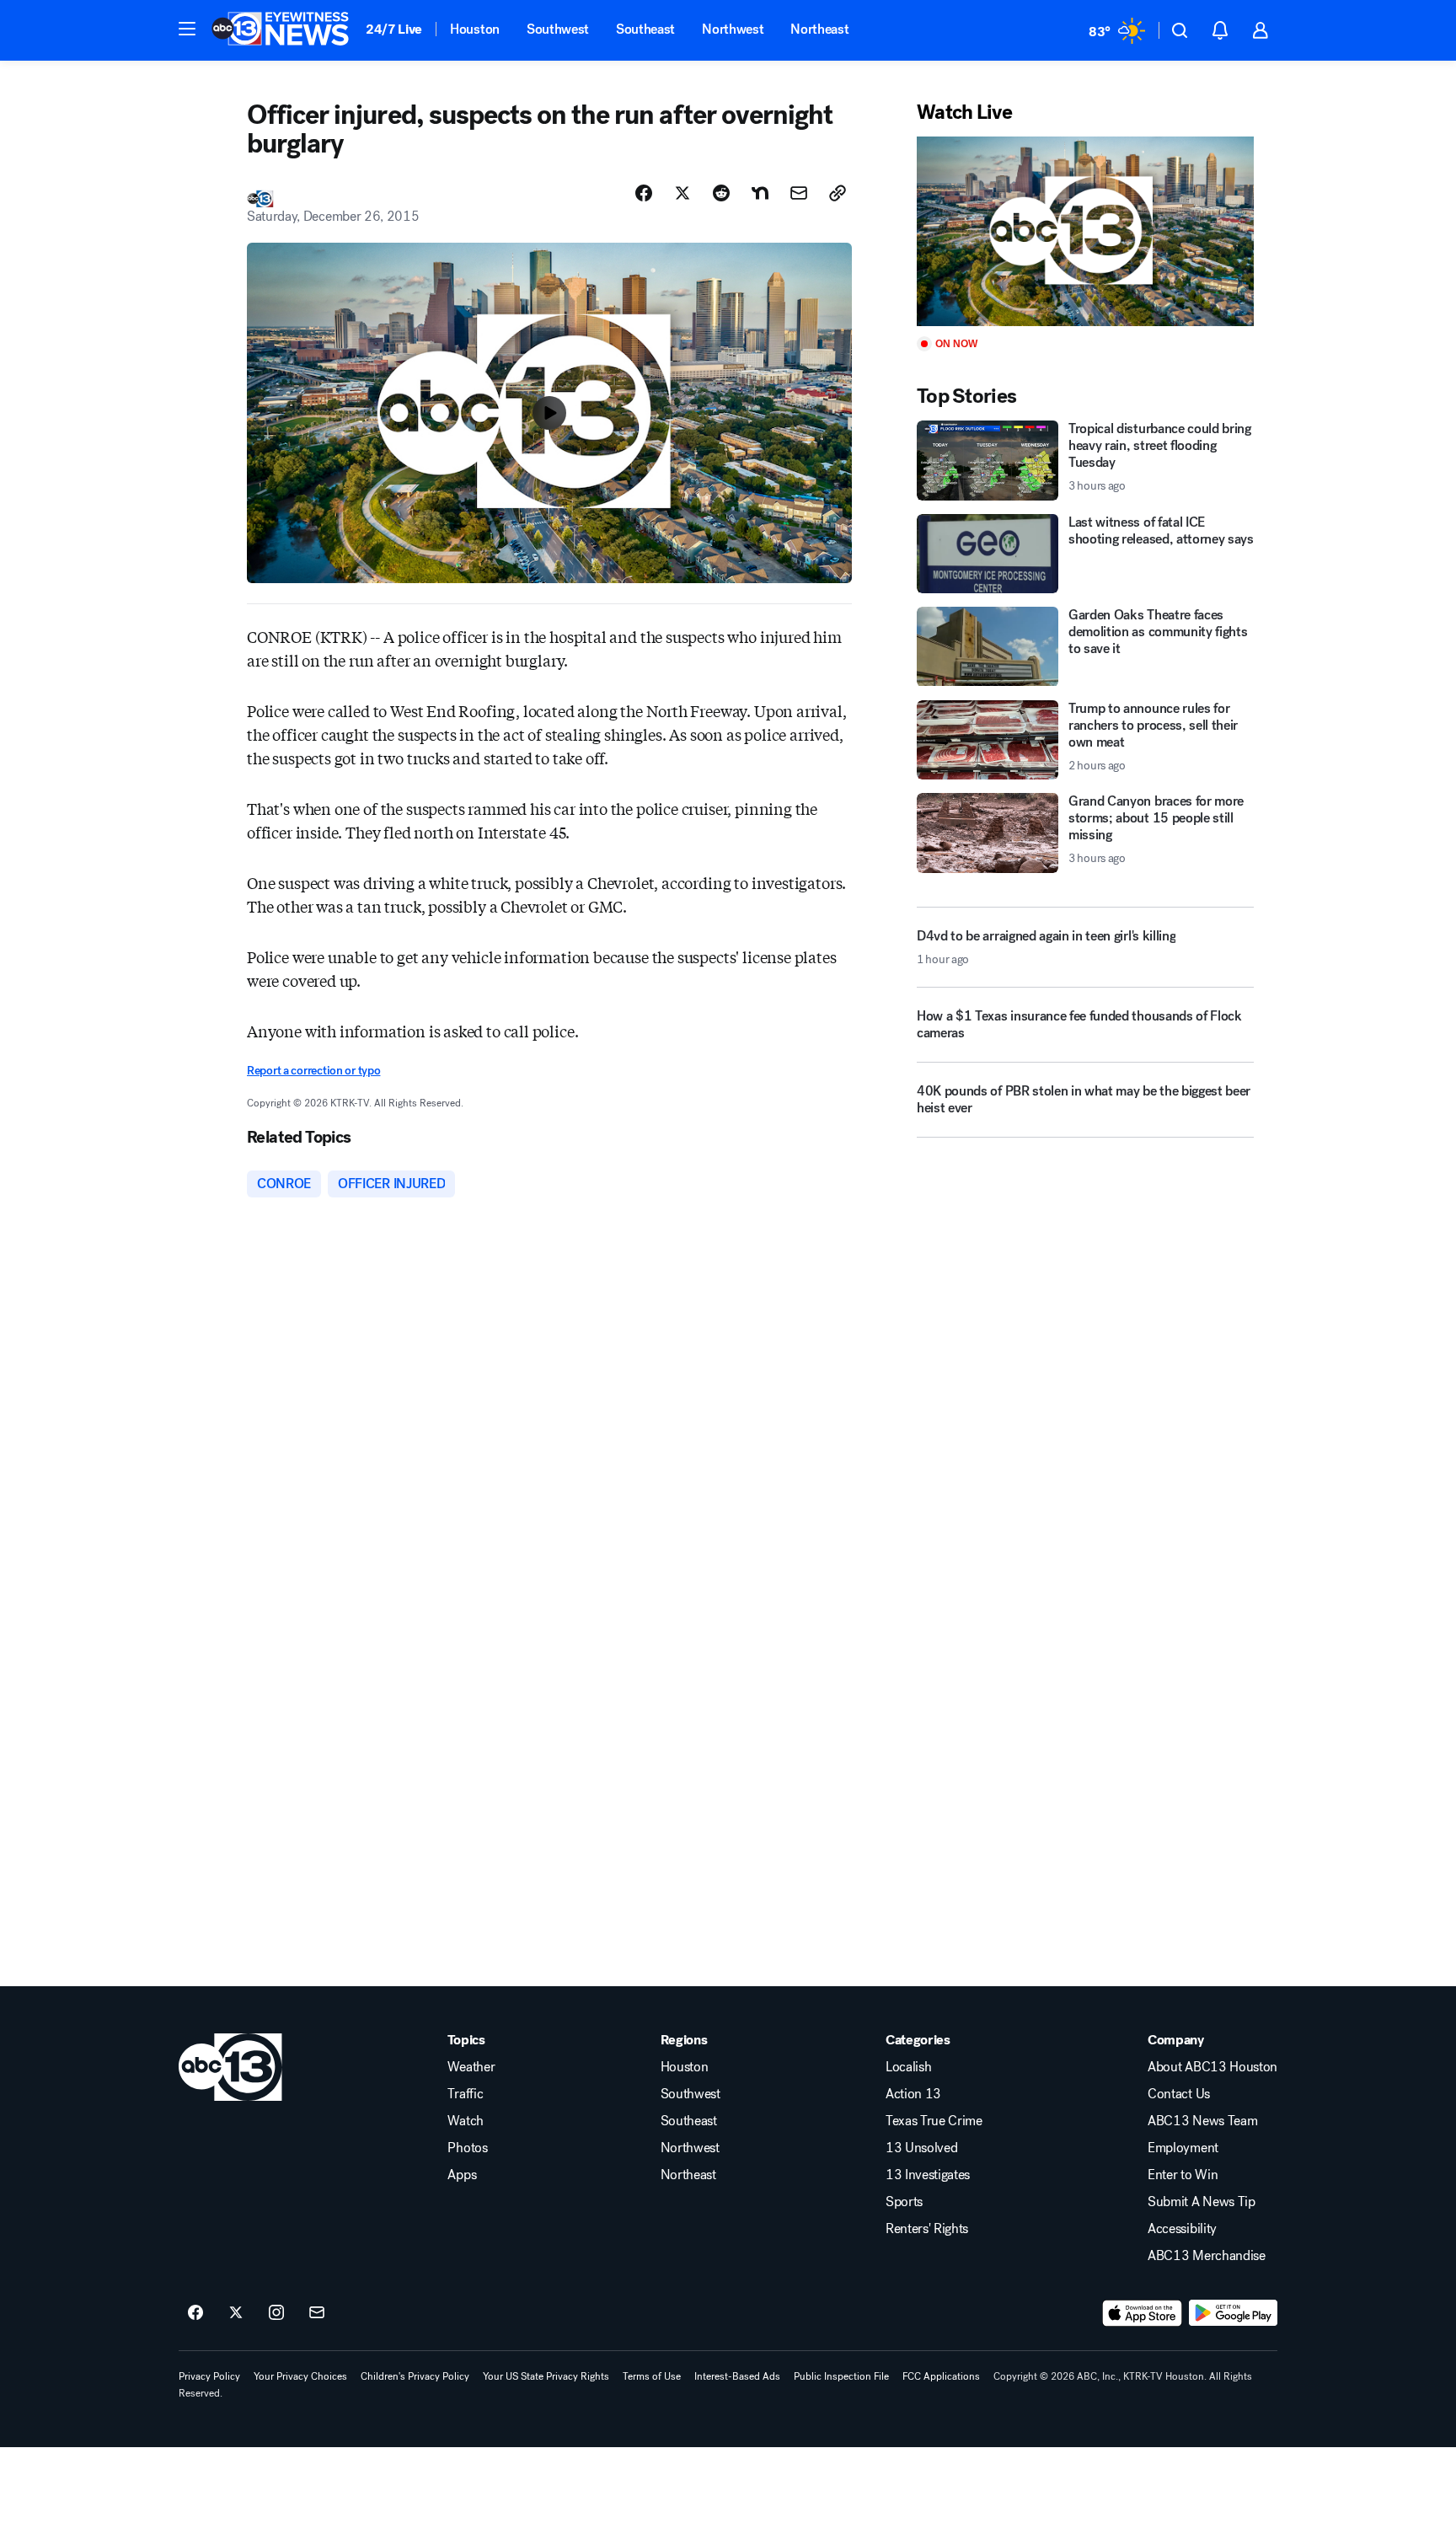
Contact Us (1179, 2094)
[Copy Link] (838, 193)
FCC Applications (941, 2376)
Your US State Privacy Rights (546, 2376)
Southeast (645, 29)
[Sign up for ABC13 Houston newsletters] (317, 2313)
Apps (462, 2175)
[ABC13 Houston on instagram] (276, 2313)
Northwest (733, 29)
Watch (465, 2121)
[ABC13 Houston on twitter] (236, 2313)
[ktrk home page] (230, 2067)
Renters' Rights (927, 2229)
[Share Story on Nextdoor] (760, 193)
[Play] (1085, 231)
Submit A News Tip (1202, 2202)
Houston (475, 29)
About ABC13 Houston (1212, 2067)
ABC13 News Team (1202, 2121)
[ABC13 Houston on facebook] (195, 2313)
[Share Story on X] (682, 193)
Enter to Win (1183, 2175)
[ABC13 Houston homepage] (280, 30)
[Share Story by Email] (799, 193)
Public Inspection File (841, 2376)
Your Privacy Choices (300, 2376)
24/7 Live (394, 29)
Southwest (558, 29)
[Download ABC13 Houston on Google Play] (1233, 2313)
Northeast (819, 29)
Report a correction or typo (313, 1071)
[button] (187, 29)
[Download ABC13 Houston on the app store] (1143, 2313)
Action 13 (913, 2094)
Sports (904, 2202)
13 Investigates (928, 2175)
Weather (471, 2067)
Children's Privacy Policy (415, 2376)
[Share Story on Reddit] (721, 193)
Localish (908, 2067)
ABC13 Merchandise (1207, 2256)
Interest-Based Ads (737, 2376)
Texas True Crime (934, 2121)
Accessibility (1182, 2229)
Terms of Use (652, 2376)
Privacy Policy (209, 2376)
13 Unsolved (921, 2148)
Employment (1183, 2148)
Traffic (465, 2094)
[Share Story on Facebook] (644, 193)
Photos (467, 2148)
